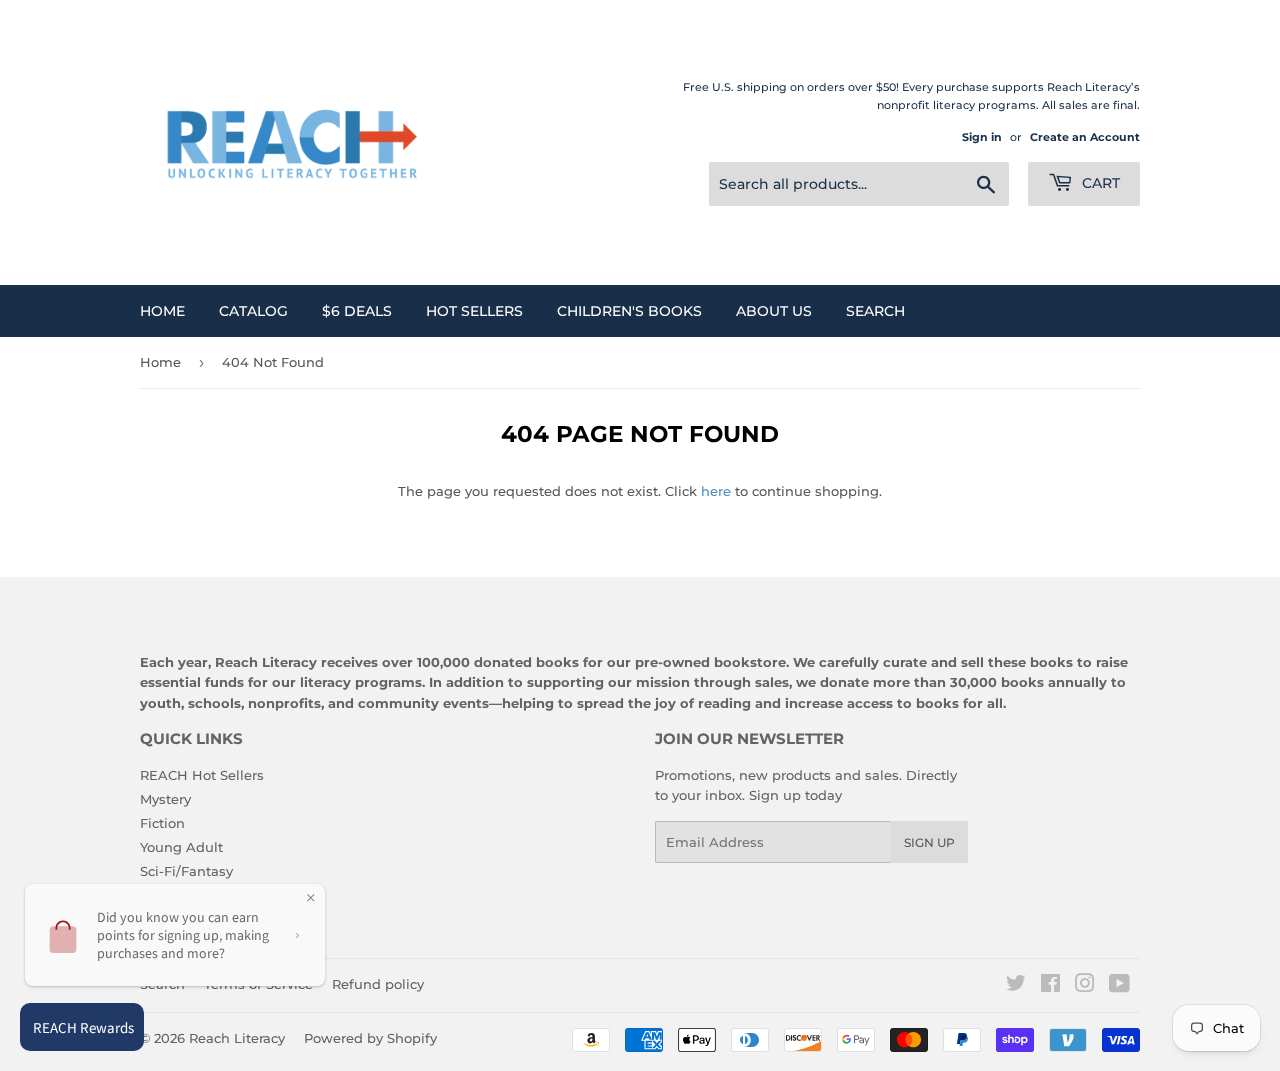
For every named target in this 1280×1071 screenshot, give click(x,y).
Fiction (162, 823)
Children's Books (629, 311)
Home (162, 311)
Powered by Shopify (370, 1038)
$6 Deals (357, 311)
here (716, 491)
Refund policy (378, 984)
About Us (774, 311)
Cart (1099, 183)
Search (875, 311)
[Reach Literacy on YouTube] (1119, 986)
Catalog (253, 311)
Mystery (165, 799)
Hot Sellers (474, 311)
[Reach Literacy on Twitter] (1016, 986)
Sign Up (929, 842)
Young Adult (181, 847)
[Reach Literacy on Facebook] (1050, 986)
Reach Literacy (237, 1038)
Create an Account (1085, 137)
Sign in (982, 137)
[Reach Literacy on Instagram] (1085, 986)
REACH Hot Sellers (202, 775)
